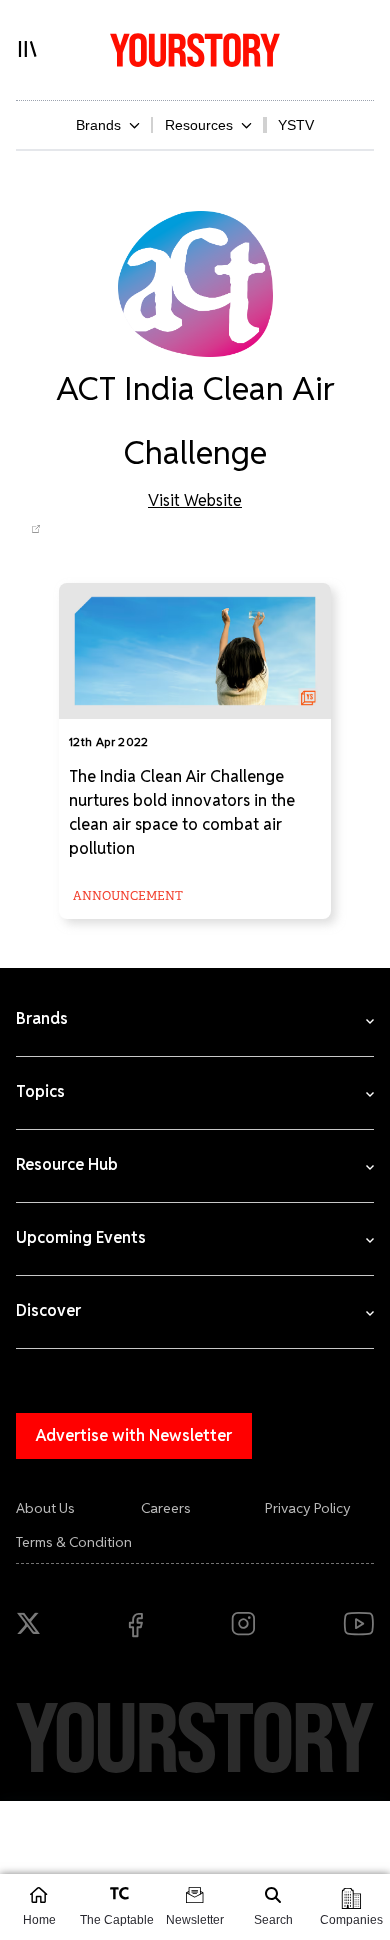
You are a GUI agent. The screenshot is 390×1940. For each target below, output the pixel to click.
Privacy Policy (308, 1508)
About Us (45, 1508)
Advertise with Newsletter (134, 1435)
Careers (166, 1508)
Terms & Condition (74, 1542)
